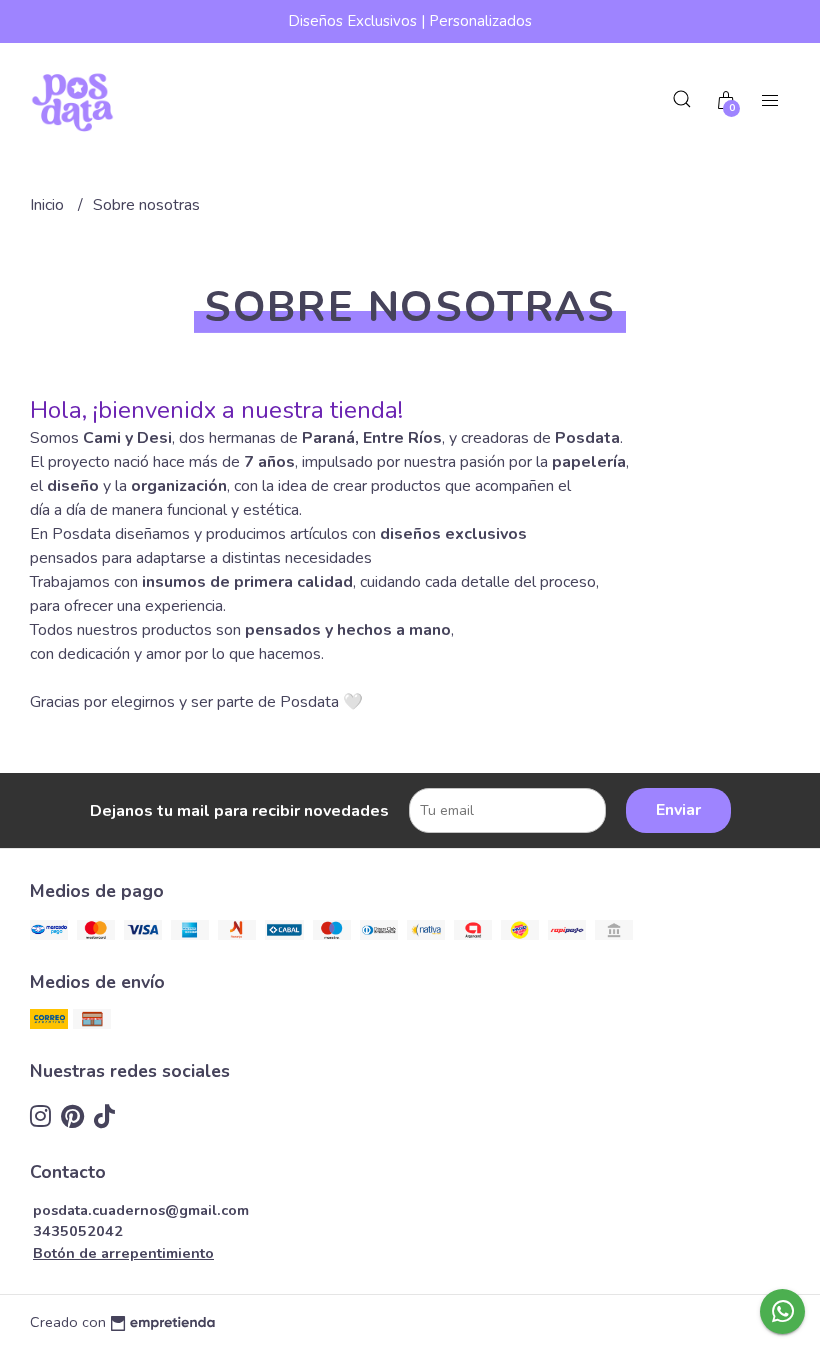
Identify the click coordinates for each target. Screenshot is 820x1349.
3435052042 (78, 1231)
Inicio (49, 205)
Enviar (678, 810)
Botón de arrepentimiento (123, 1253)
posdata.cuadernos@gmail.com (141, 1210)
